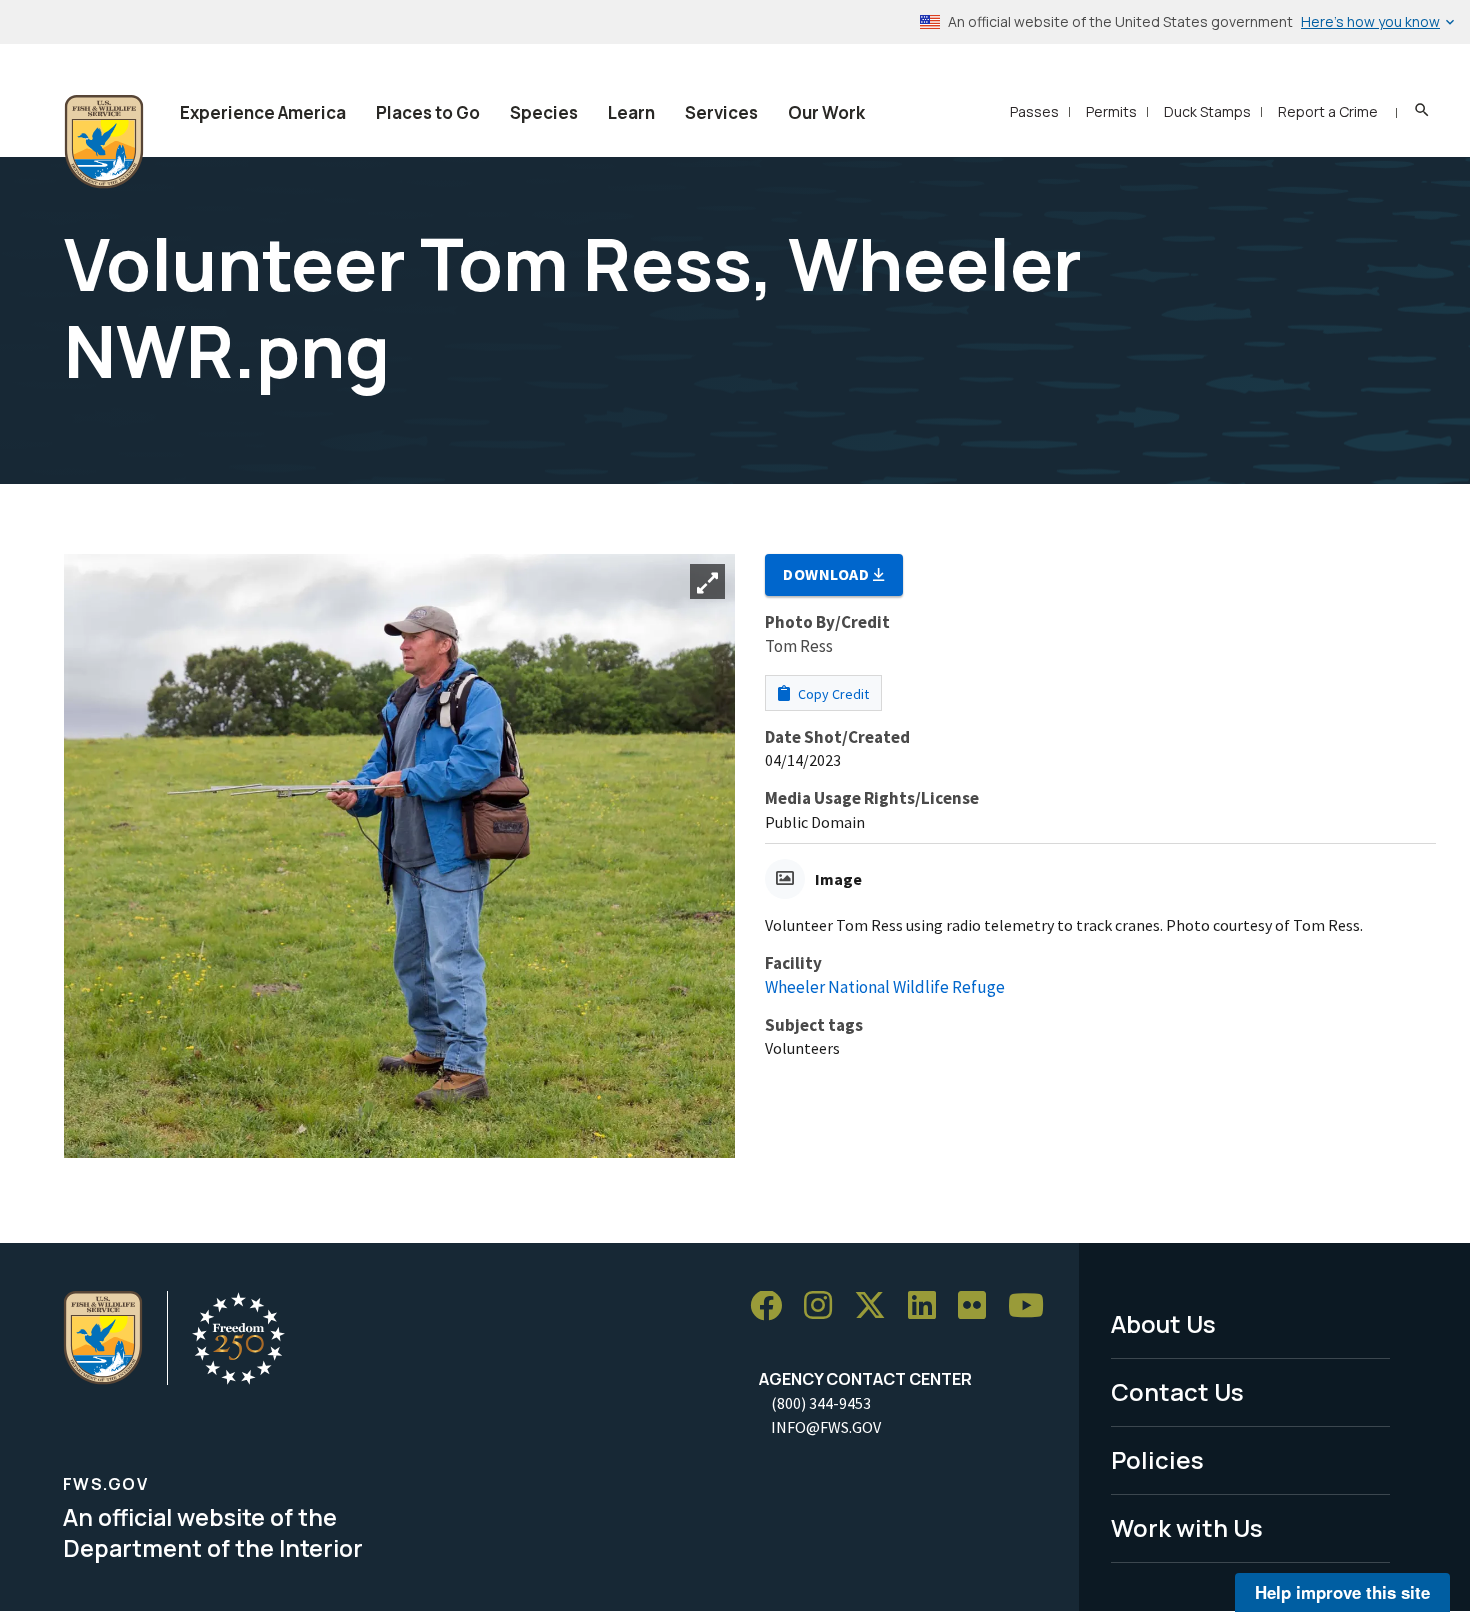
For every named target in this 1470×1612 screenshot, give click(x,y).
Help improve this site (1342, 1592)
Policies (1157, 1459)
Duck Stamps (1207, 111)
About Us (1163, 1323)
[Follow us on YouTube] (1033, 1306)
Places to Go (428, 112)
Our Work (826, 112)
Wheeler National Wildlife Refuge (885, 987)
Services (721, 112)
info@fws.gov (826, 1427)
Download (828, 574)
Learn (631, 112)
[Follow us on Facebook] (773, 1306)
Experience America (263, 112)
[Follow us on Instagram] (825, 1306)
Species (544, 112)
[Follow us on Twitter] (877, 1306)
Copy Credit (832, 694)
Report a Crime (1328, 111)
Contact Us (1177, 1391)
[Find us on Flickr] (979, 1306)
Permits (1111, 111)
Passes (1034, 111)
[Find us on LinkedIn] (929, 1306)
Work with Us (1187, 1527)
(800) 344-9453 (821, 1403)
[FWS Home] (104, 142)
